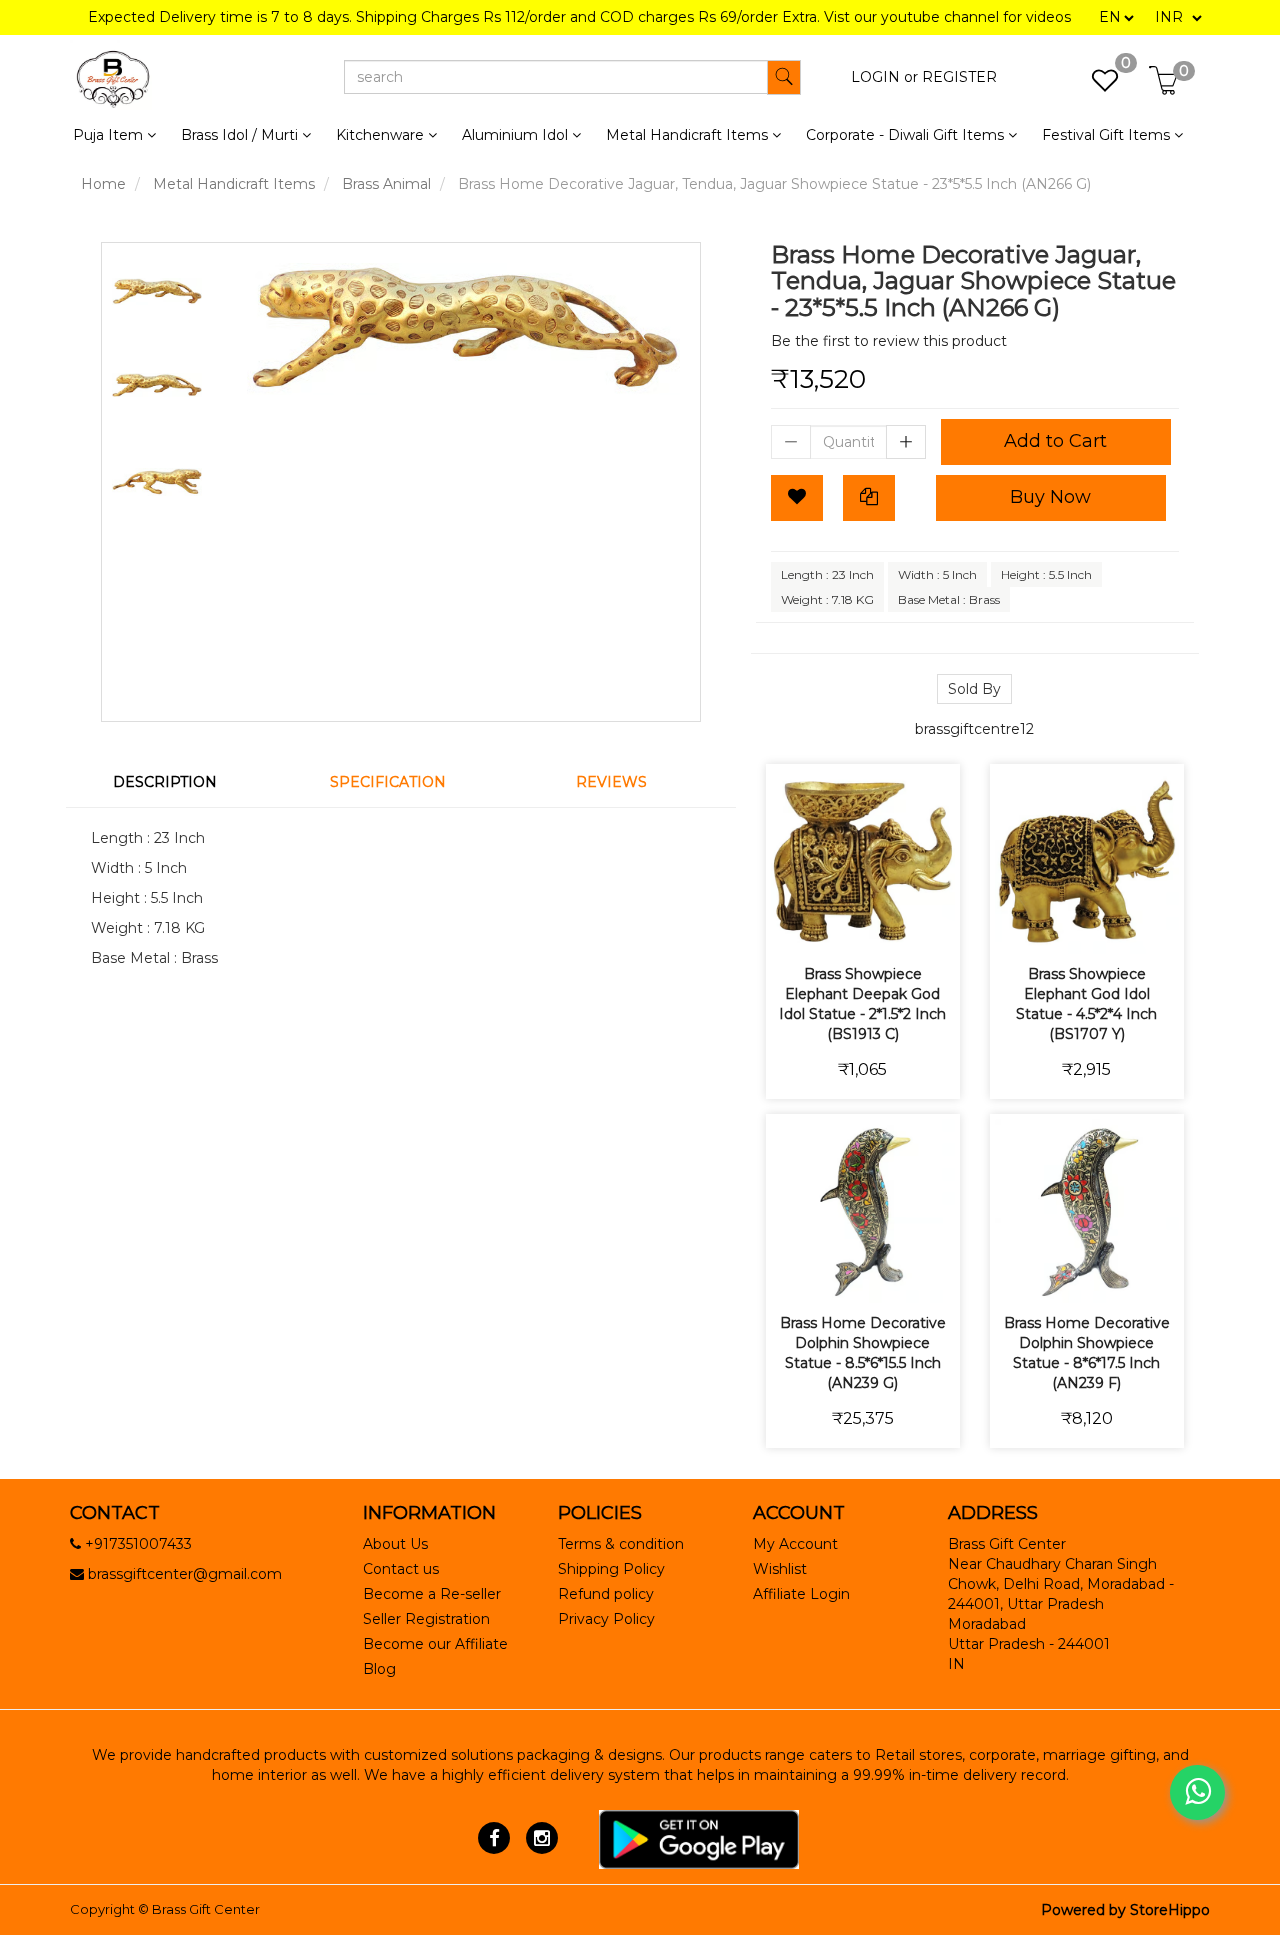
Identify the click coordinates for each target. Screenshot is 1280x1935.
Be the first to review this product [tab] (889, 341)
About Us (395, 1544)
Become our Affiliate (435, 1644)
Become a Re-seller (432, 1594)
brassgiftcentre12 (974, 729)
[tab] (177, 782)
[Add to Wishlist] (797, 498)
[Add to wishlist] (839, 925)
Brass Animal (386, 184)
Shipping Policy (611, 1569)
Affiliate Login (801, 1594)
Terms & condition (621, 1544)
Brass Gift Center (206, 1909)
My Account (795, 1544)
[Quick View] (933, 925)
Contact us (401, 1569)
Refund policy (606, 1594)
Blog (379, 1669)
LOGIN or (884, 77)
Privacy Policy (606, 1619)
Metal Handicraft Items (234, 184)
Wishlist (780, 1569)
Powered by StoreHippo (1125, 1910)
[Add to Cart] (792, 925)
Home (103, 184)
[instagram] (541, 1838)
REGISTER (959, 77)
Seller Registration (426, 1619)
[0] (1094, 86)
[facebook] (494, 1838)
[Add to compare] (886, 925)
